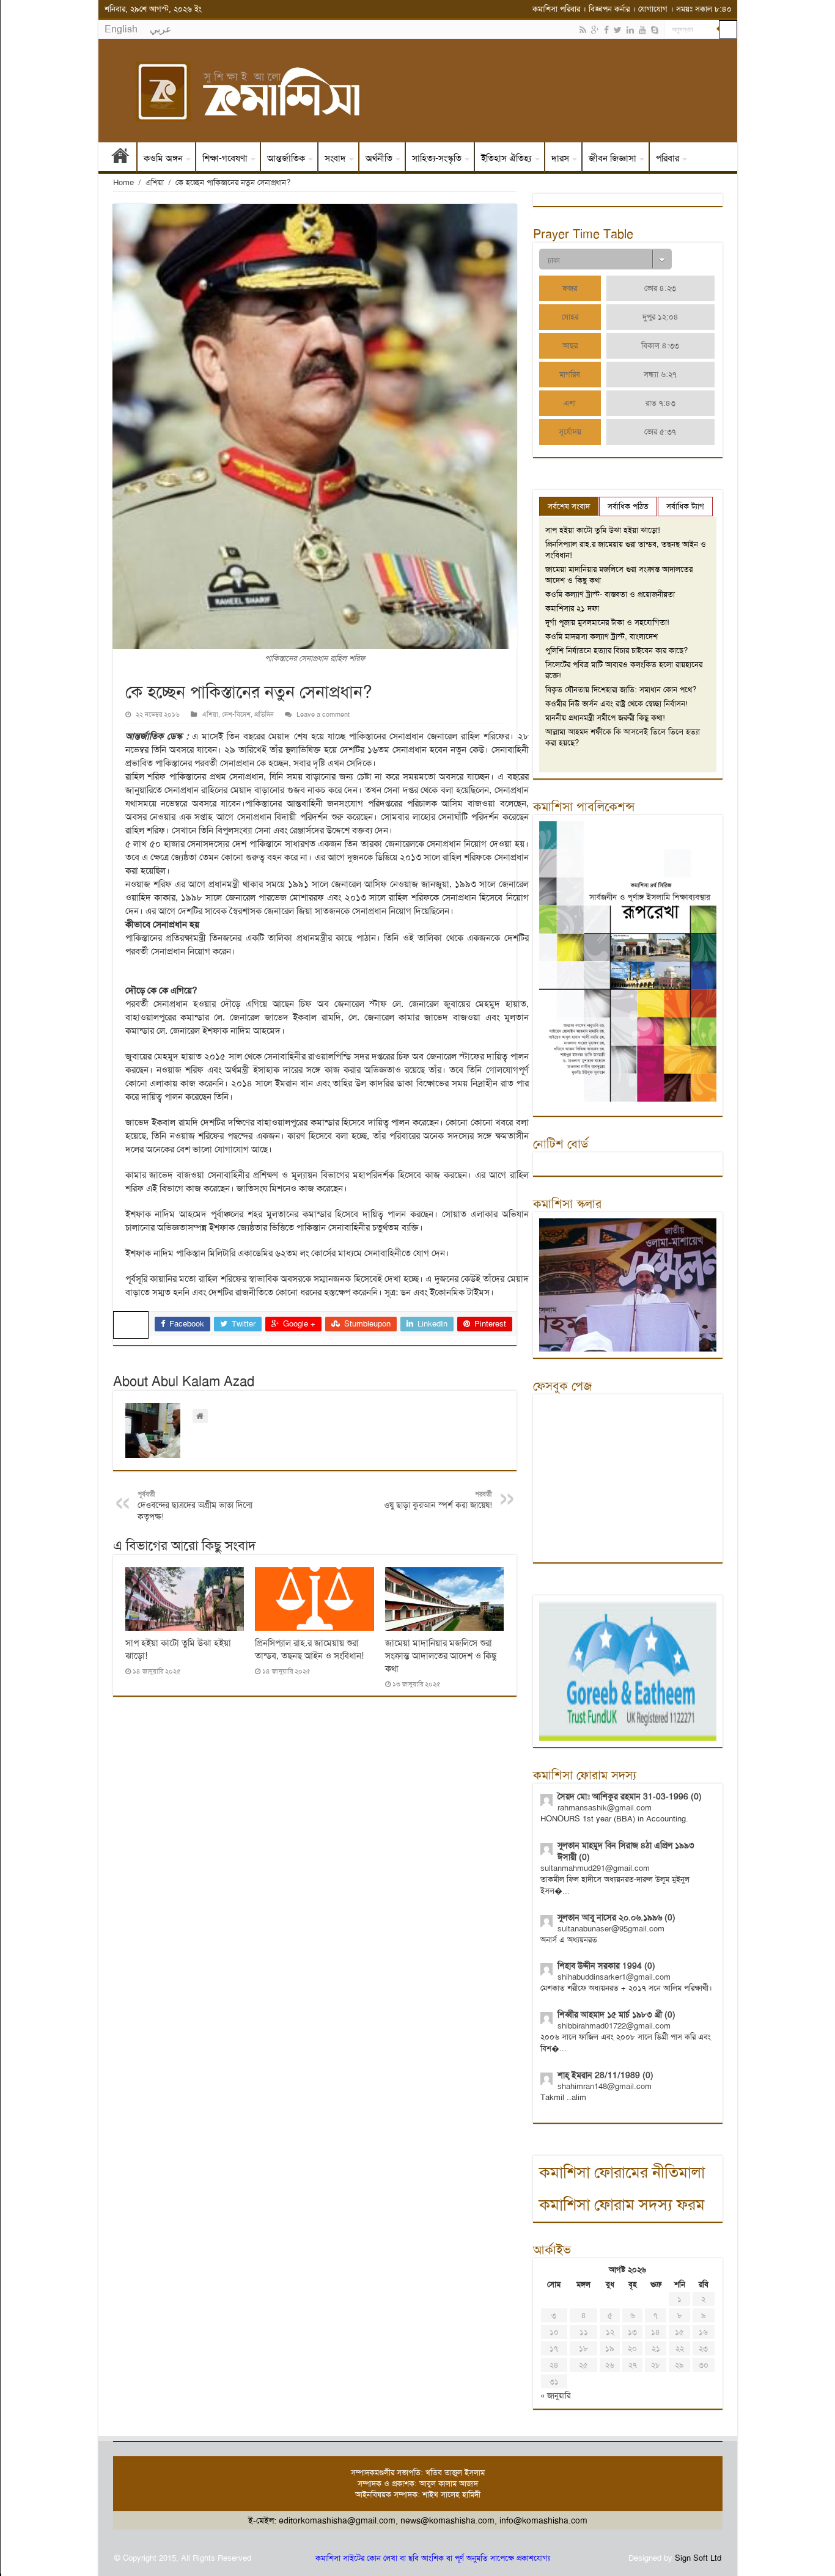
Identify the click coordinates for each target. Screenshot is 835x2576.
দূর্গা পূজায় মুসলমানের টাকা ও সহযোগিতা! (607, 622)
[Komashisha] (418, 91)
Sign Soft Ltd (698, 2558)
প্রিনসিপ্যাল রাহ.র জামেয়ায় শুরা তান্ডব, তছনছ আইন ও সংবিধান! (309, 1649)
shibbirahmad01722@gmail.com (614, 2026)
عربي (161, 29)
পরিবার (668, 158)
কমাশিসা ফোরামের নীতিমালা (622, 2172)
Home (123, 182)
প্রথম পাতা (120, 158)
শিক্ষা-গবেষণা (225, 158)
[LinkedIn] (630, 30)
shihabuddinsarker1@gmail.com (614, 1977)
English (121, 29)
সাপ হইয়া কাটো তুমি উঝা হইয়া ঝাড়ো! (603, 530)
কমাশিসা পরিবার (556, 9)
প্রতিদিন (264, 715)
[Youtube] (642, 30)
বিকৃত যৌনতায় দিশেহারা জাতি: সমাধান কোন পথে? (621, 690)
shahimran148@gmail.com (605, 2086)
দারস (560, 158)
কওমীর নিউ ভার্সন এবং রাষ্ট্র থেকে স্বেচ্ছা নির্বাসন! (616, 704)
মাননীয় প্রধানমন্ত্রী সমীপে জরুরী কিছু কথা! (605, 718)
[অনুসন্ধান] (728, 29)
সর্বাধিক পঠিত (628, 506)
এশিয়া (155, 182)
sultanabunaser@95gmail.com (611, 1929)
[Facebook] (606, 30)
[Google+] (595, 30)
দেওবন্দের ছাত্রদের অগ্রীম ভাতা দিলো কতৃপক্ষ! (195, 1506)
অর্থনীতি (379, 158)
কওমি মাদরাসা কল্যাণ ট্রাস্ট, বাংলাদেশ (601, 636)
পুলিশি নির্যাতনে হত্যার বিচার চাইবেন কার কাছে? (616, 650)
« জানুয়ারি (555, 2395)
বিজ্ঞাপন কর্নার (609, 9)
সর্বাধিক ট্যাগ (685, 506)
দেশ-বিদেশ (236, 715)
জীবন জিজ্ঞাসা (612, 158)
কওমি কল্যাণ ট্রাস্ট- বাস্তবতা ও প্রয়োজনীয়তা (610, 594)
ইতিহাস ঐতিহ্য (506, 158)
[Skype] (655, 30)
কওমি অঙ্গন (163, 158)
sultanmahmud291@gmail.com (595, 1868)
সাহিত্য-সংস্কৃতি (437, 158)
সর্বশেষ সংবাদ (569, 506)
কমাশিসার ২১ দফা (572, 608)
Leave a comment (323, 715)
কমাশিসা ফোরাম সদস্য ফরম (622, 2205)
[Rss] (583, 30)
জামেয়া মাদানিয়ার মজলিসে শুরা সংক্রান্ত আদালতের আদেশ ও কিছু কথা (441, 1656)
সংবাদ (335, 158)
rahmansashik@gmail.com (605, 1808)
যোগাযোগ (653, 9)
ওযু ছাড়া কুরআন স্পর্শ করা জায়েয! (438, 1500)
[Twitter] (618, 30)
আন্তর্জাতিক (286, 158)
